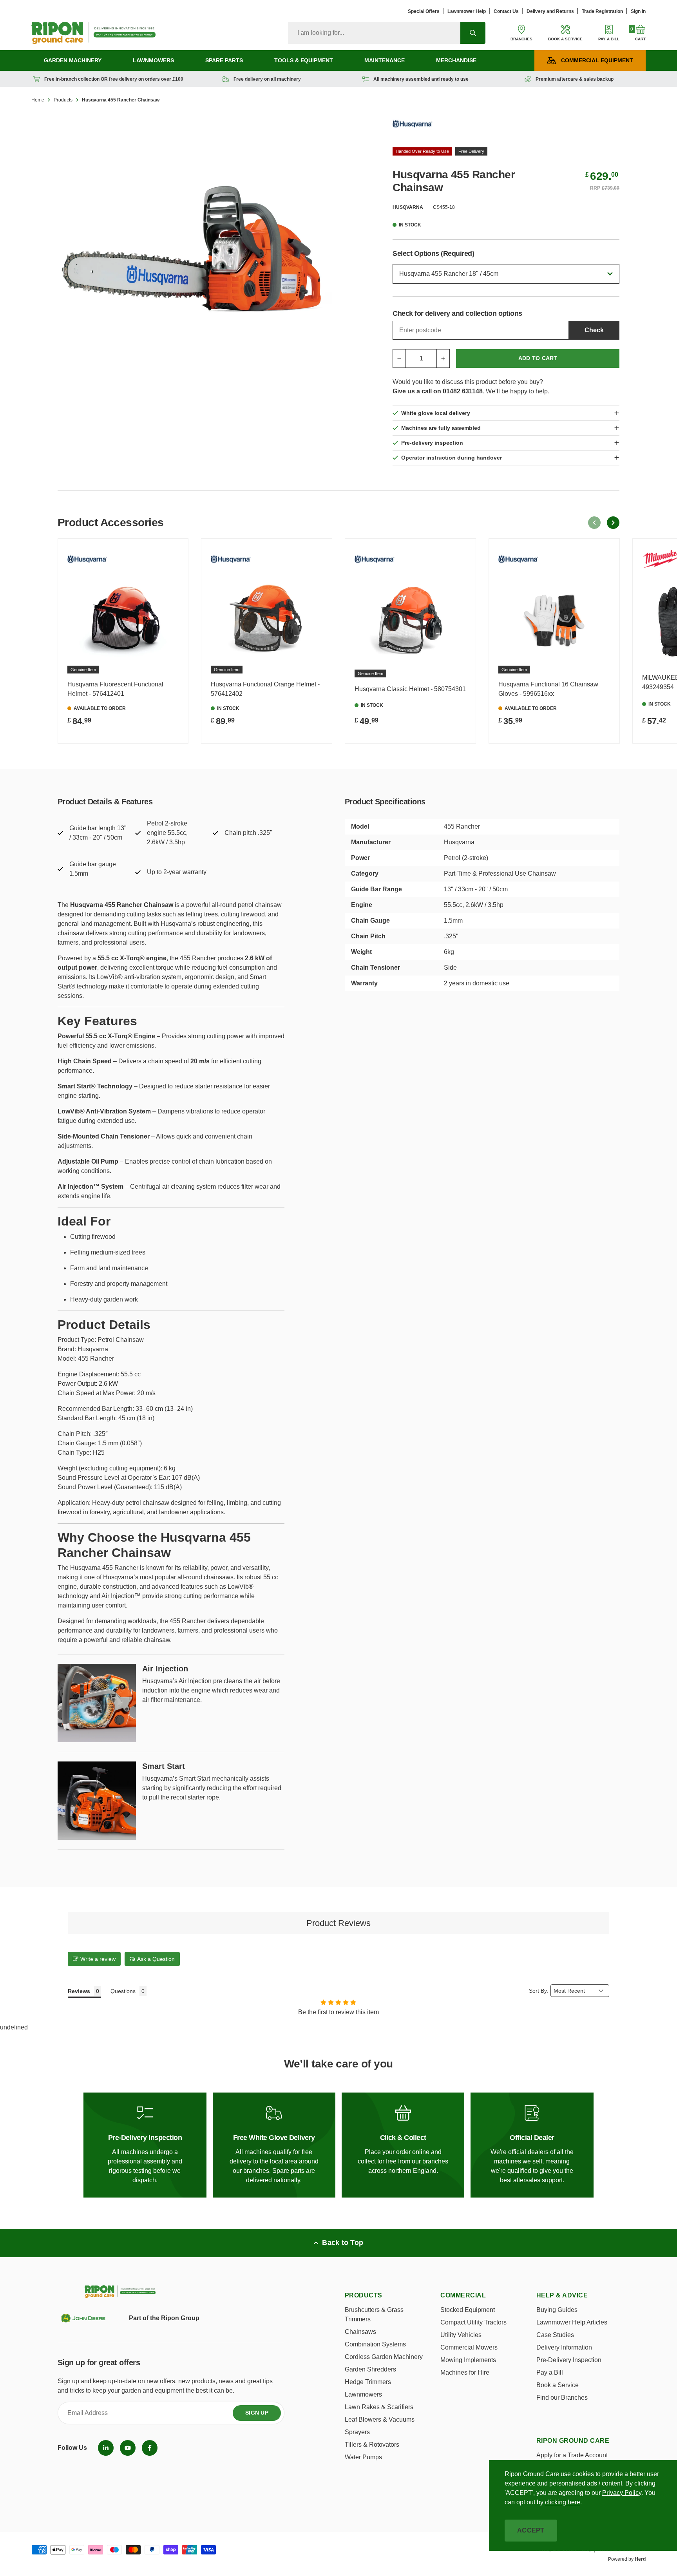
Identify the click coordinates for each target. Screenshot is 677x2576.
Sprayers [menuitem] (357, 2432)
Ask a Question (156, 1959)
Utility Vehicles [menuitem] (461, 2335)
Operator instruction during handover (452, 458)
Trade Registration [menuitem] (602, 11)
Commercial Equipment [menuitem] (597, 60)
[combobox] (374, 33)
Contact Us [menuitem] (506, 11)
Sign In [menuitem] (638, 11)
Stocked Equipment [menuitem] (468, 2310)
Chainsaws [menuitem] (360, 2332)
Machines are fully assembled (441, 428)
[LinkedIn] (106, 2448)
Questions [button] (123, 1991)
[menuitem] (106, 2448)
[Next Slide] (613, 523)
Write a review (98, 1959)
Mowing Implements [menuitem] (468, 2360)
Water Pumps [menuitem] (363, 2457)
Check (594, 330)
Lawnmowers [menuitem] (153, 60)
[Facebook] (150, 2448)
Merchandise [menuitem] (456, 60)
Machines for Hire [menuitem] (465, 2372)
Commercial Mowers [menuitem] (469, 2347)
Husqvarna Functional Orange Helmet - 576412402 (265, 689)
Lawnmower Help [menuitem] (467, 11)
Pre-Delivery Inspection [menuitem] (569, 2360)
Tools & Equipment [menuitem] (304, 60)
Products (63, 100)
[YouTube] (128, 2448)
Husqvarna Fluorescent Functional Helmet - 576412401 (115, 689)
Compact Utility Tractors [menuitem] (473, 2322)
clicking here (563, 2502)
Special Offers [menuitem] (424, 11)
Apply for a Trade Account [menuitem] (572, 2455)
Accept (531, 2530)
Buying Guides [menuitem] (557, 2310)
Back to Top (343, 2243)
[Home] (93, 33)
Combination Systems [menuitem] (375, 2344)
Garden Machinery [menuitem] (73, 60)
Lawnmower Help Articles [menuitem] (572, 2322)
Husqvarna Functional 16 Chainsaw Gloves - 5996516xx (548, 689)
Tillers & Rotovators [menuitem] (372, 2445)
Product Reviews (338, 1923)
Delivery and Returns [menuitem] (550, 11)
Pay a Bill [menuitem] (550, 2372)
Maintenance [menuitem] (385, 60)
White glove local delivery (436, 413)
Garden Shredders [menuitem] (370, 2369)
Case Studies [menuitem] (555, 2335)
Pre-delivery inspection (432, 443)
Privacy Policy (622, 2493)
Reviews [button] (79, 1991)
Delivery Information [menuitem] (564, 2347)
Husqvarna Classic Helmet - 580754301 (410, 689)
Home (38, 100)
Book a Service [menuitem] (558, 2385)
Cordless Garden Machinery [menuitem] (384, 2357)
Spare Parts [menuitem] (224, 60)
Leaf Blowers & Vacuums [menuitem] (380, 2419)
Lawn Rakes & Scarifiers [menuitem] (379, 2407)
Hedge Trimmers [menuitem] (368, 2382)
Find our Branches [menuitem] (562, 2398)
